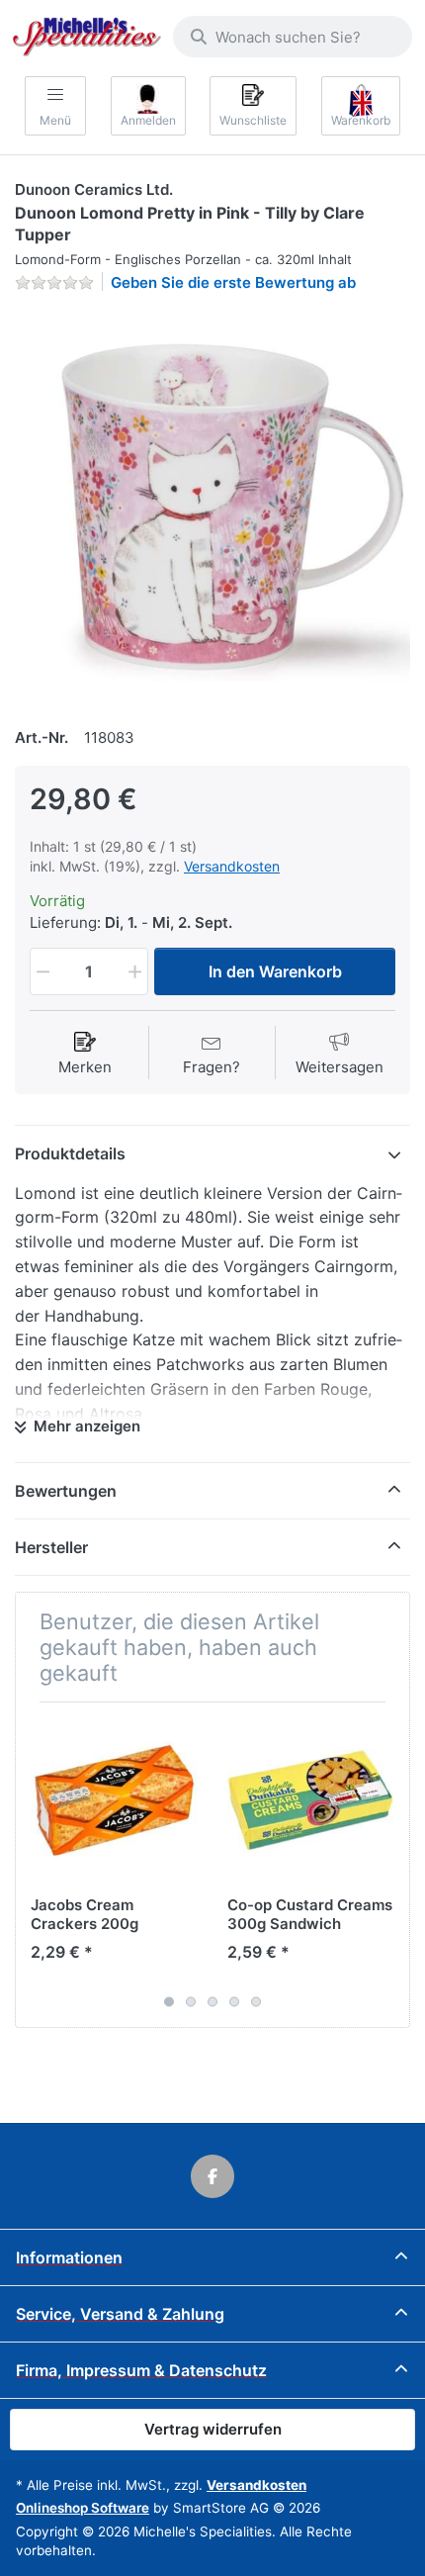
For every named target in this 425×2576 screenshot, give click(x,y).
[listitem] (212, 506)
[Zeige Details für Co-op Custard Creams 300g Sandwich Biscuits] (310, 1800)
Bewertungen (66, 1491)
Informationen (69, 2257)
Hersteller (51, 1547)
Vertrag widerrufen (213, 2429)
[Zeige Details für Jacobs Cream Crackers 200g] (114, 1800)
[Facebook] (212, 2176)
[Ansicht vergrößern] (212, 506)
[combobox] (293, 37)
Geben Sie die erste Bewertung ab (233, 282)
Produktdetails (70, 1153)
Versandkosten (232, 866)
